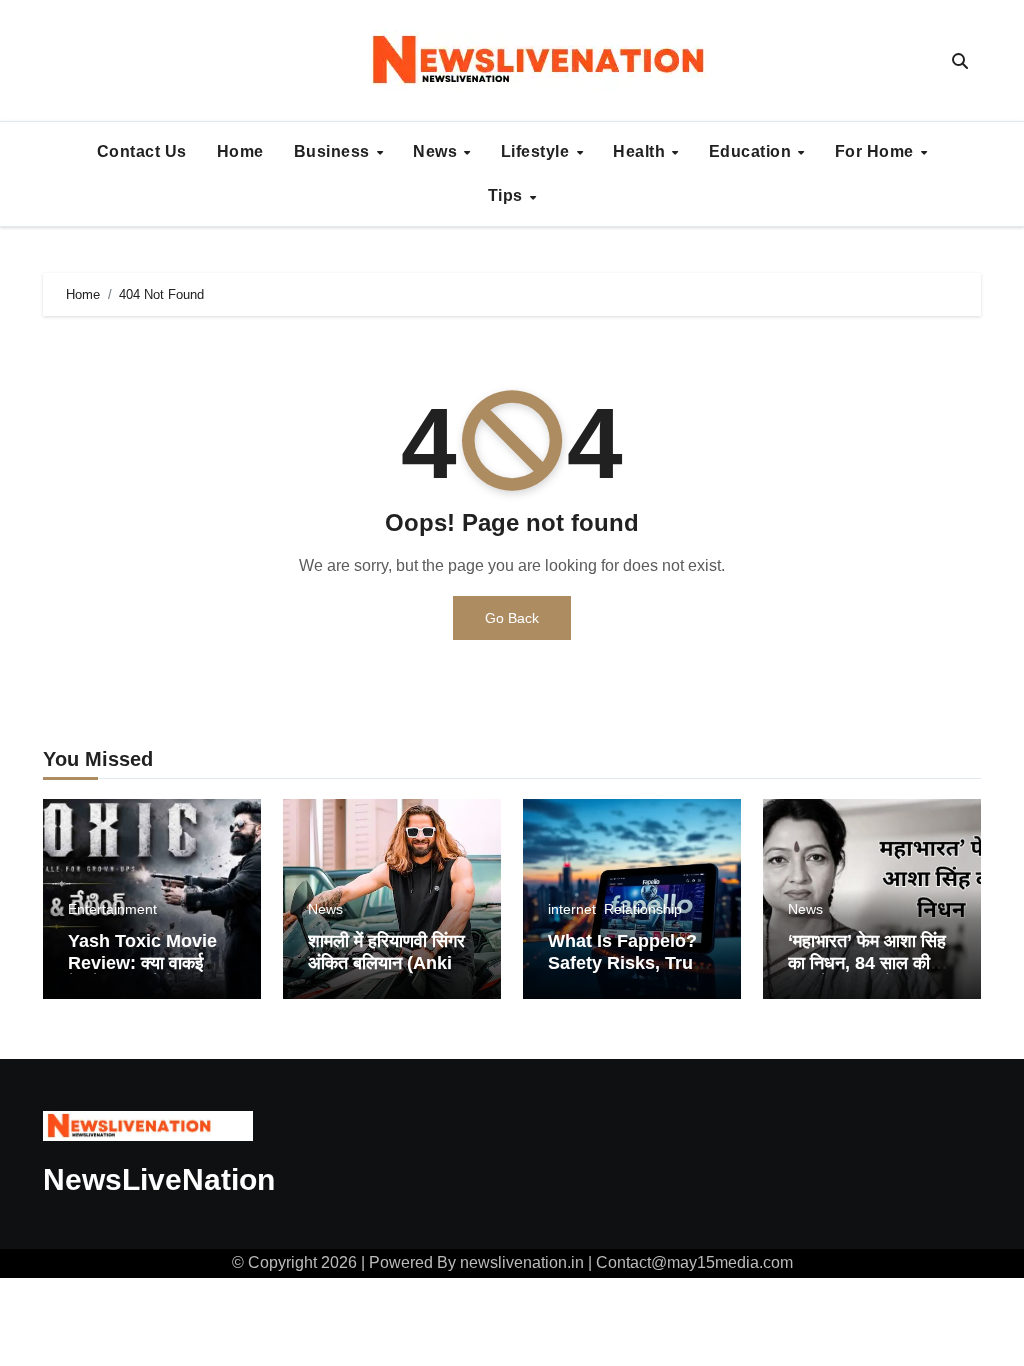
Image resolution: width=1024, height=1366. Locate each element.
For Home (877, 151)
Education (752, 151)
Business (334, 151)
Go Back (512, 618)
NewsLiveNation (159, 1179)
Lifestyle (537, 151)
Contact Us (142, 151)
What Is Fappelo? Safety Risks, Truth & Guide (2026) (629, 962)
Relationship (643, 909)
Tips (508, 195)
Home (240, 151)
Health (641, 151)
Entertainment (112, 909)
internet (572, 909)
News (437, 151)
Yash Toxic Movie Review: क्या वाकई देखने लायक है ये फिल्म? (146, 962)
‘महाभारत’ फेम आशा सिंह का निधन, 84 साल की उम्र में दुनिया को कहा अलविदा (867, 973)
